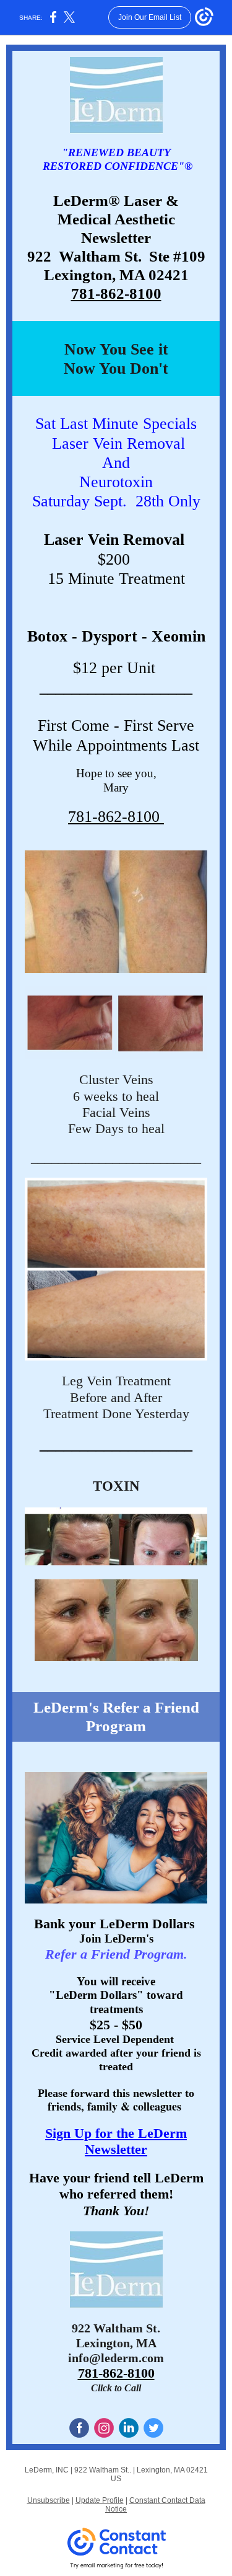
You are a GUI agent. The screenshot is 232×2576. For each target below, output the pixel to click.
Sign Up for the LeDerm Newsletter (116, 2141)
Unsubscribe (49, 2500)
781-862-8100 (116, 293)
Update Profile (100, 2500)
